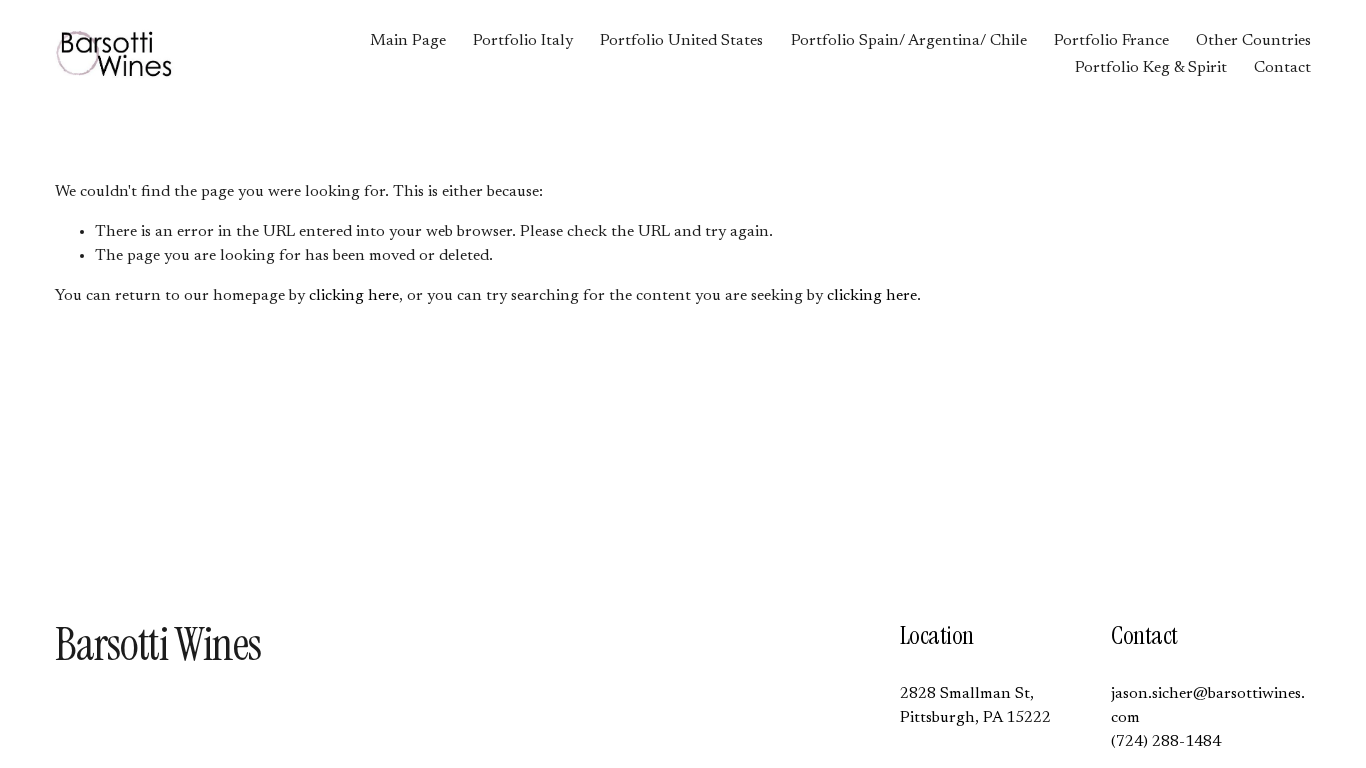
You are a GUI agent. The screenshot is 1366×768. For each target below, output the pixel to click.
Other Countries (1253, 41)
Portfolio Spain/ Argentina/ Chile (909, 41)
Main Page (408, 41)
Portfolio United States (681, 41)
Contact (1282, 68)
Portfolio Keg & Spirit (1151, 68)
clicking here (354, 296)
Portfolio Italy (523, 41)
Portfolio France (1111, 41)
